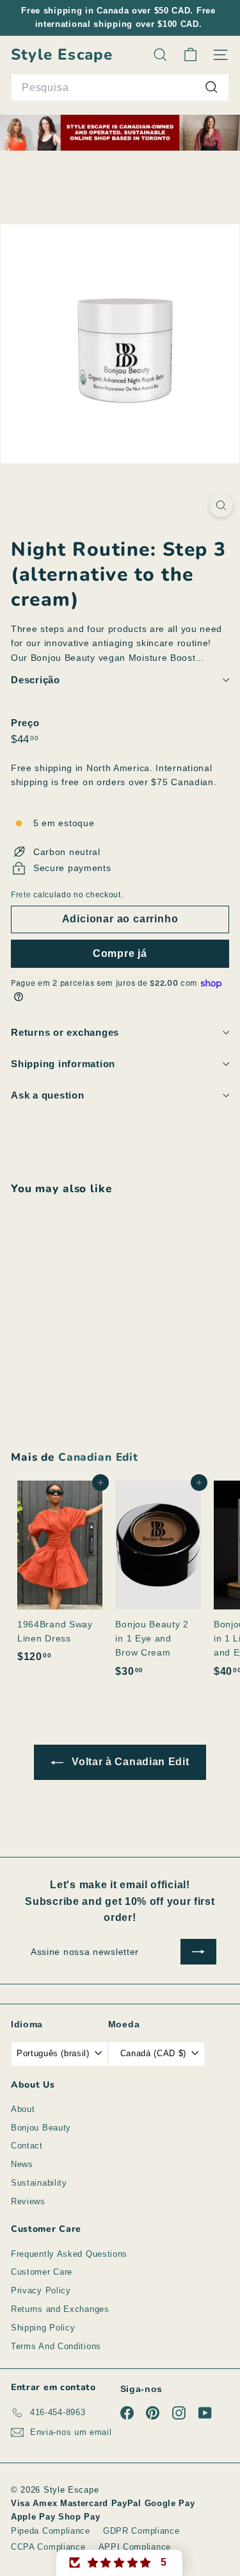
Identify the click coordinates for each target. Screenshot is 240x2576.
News (22, 2164)
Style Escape (62, 55)
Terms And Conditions (56, 2346)
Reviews (28, 2201)
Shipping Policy (43, 2328)
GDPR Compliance (141, 2531)
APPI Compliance (135, 2547)
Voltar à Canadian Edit (129, 1762)
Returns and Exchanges (60, 2309)
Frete (21, 895)
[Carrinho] (190, 55)
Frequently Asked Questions (69, 2254)
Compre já (120, 953)
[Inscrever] (198, 1952)
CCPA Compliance (48, 2547)
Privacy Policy (41, 2290)
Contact (27, 2146)
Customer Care (42, 2272)
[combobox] (120, 88)
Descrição (36, 680)
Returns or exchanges (65, 1032)
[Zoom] (221, 505)
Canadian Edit (98, 1457)
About (23, 2109)
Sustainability (39, 2183)
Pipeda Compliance (51, 2531)
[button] (120, 2563)
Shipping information (63, 1064)
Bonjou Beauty (41, 2128)
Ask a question (48, 1095)
